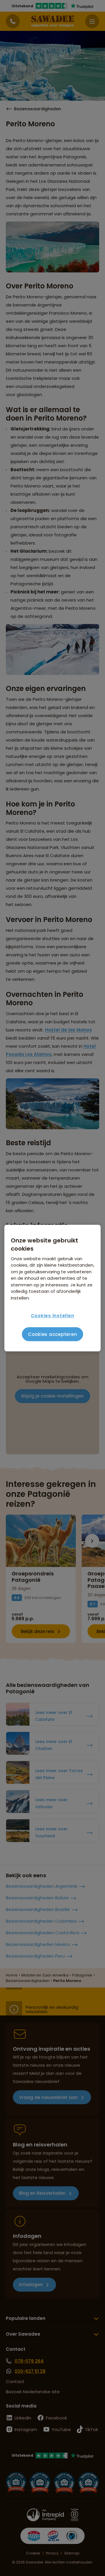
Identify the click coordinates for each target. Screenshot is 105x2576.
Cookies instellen (53, 1316)
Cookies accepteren (53, 1334)
